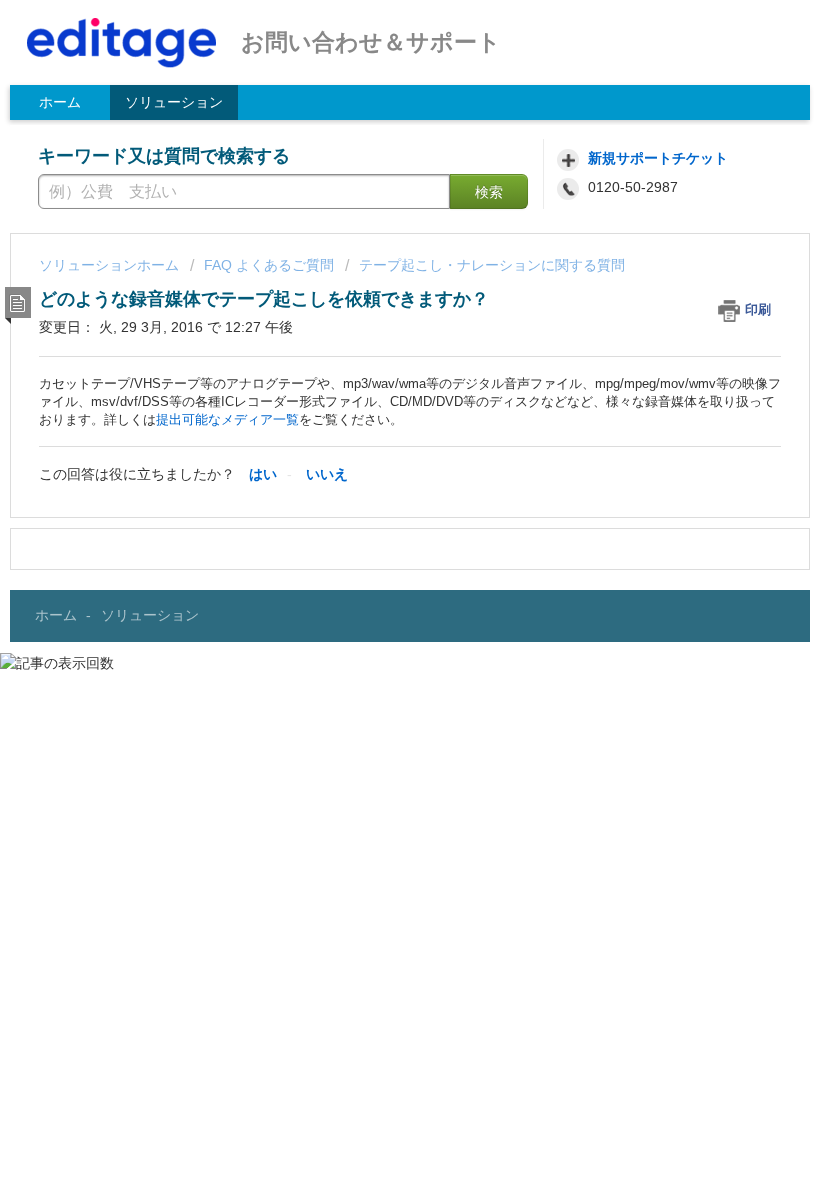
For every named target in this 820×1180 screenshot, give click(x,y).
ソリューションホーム (111, 265)
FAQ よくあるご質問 (269, 265)
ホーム (60, 102)
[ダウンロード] (373, 579)
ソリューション (174, 102)
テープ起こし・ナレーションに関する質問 (492, 265)
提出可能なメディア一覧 (227, 419)
